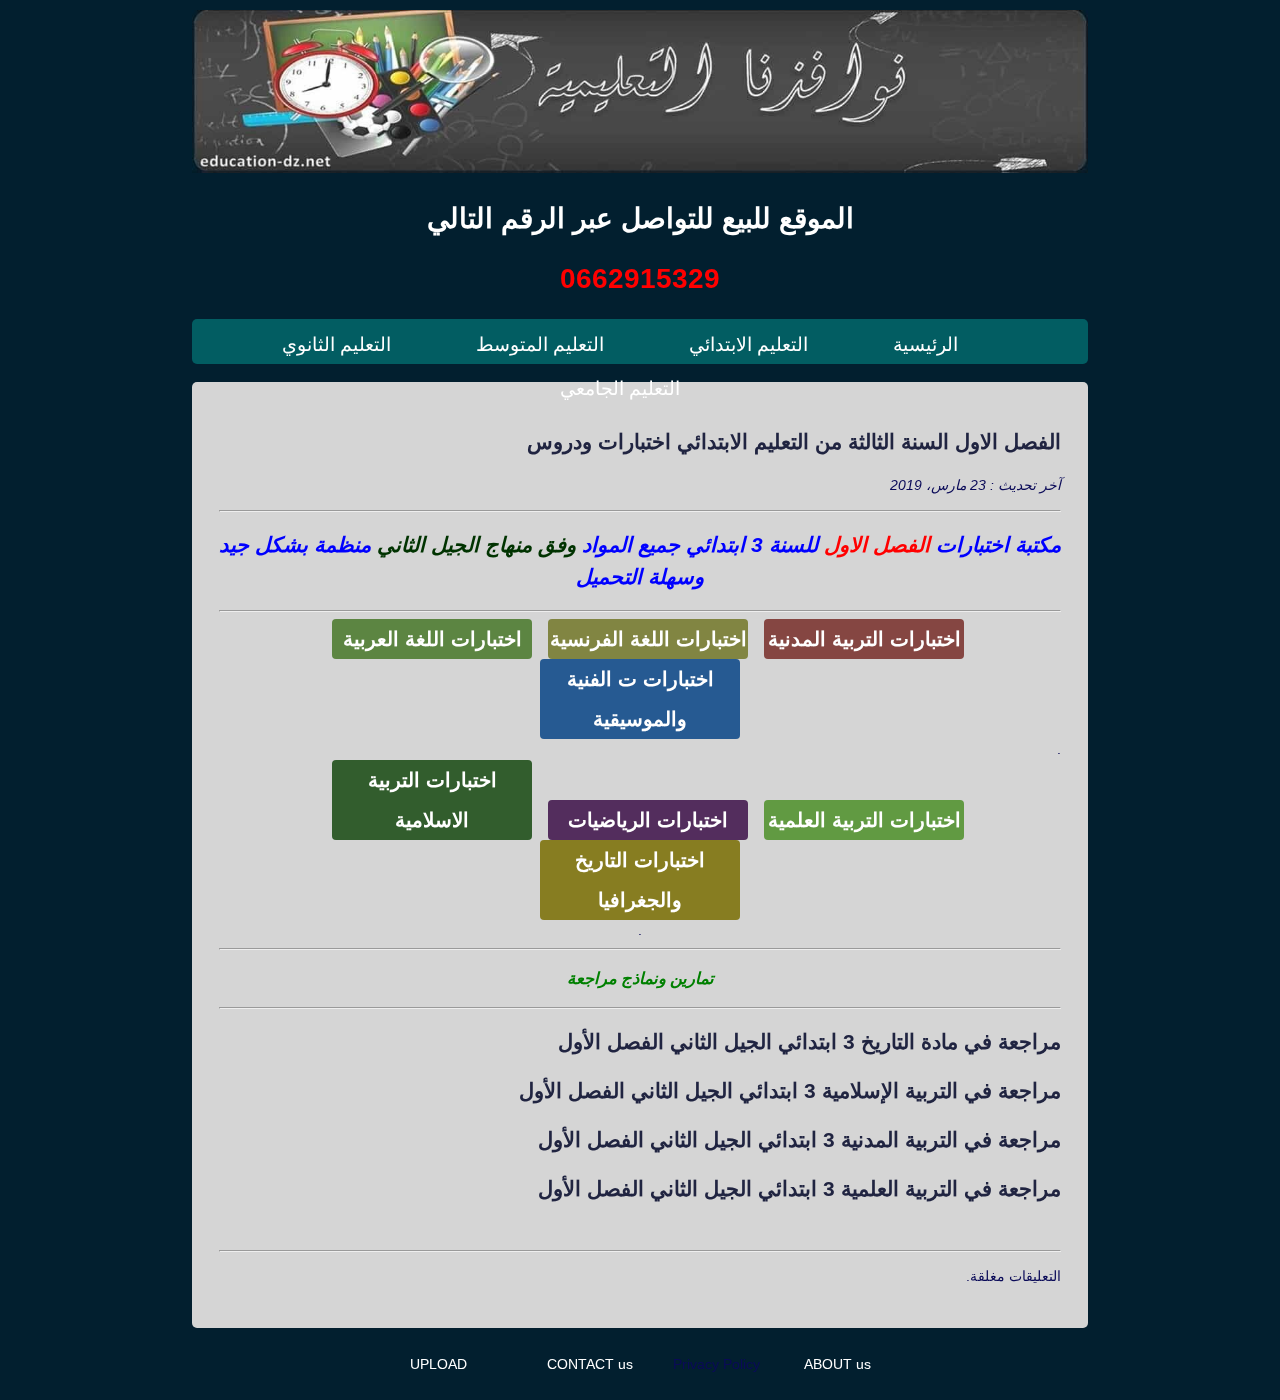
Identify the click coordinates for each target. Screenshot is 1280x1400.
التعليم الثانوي (336, 344)
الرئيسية (925, 344)
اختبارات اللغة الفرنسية (648, 639)
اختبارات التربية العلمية (864, 820)
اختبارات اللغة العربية (432, 639)
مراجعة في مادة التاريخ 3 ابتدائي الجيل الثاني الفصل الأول (809, 1041)
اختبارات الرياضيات (648, 820)
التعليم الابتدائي (748, 344)
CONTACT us (590, 1364)
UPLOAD (438, 1364)
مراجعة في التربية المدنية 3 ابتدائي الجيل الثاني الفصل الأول (799, 1139)
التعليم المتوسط (540, 344)
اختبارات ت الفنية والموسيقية (640, 699)
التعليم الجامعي (620, 388)
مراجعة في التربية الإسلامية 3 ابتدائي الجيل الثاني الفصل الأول (790, 1090)
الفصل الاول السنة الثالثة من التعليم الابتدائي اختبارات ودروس (794, 441)
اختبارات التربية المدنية (864, 639)
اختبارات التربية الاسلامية (432, 800)
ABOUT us (837, 1364)
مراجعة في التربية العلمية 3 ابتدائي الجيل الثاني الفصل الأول (799, 1188)
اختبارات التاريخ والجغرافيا (640, 880)
